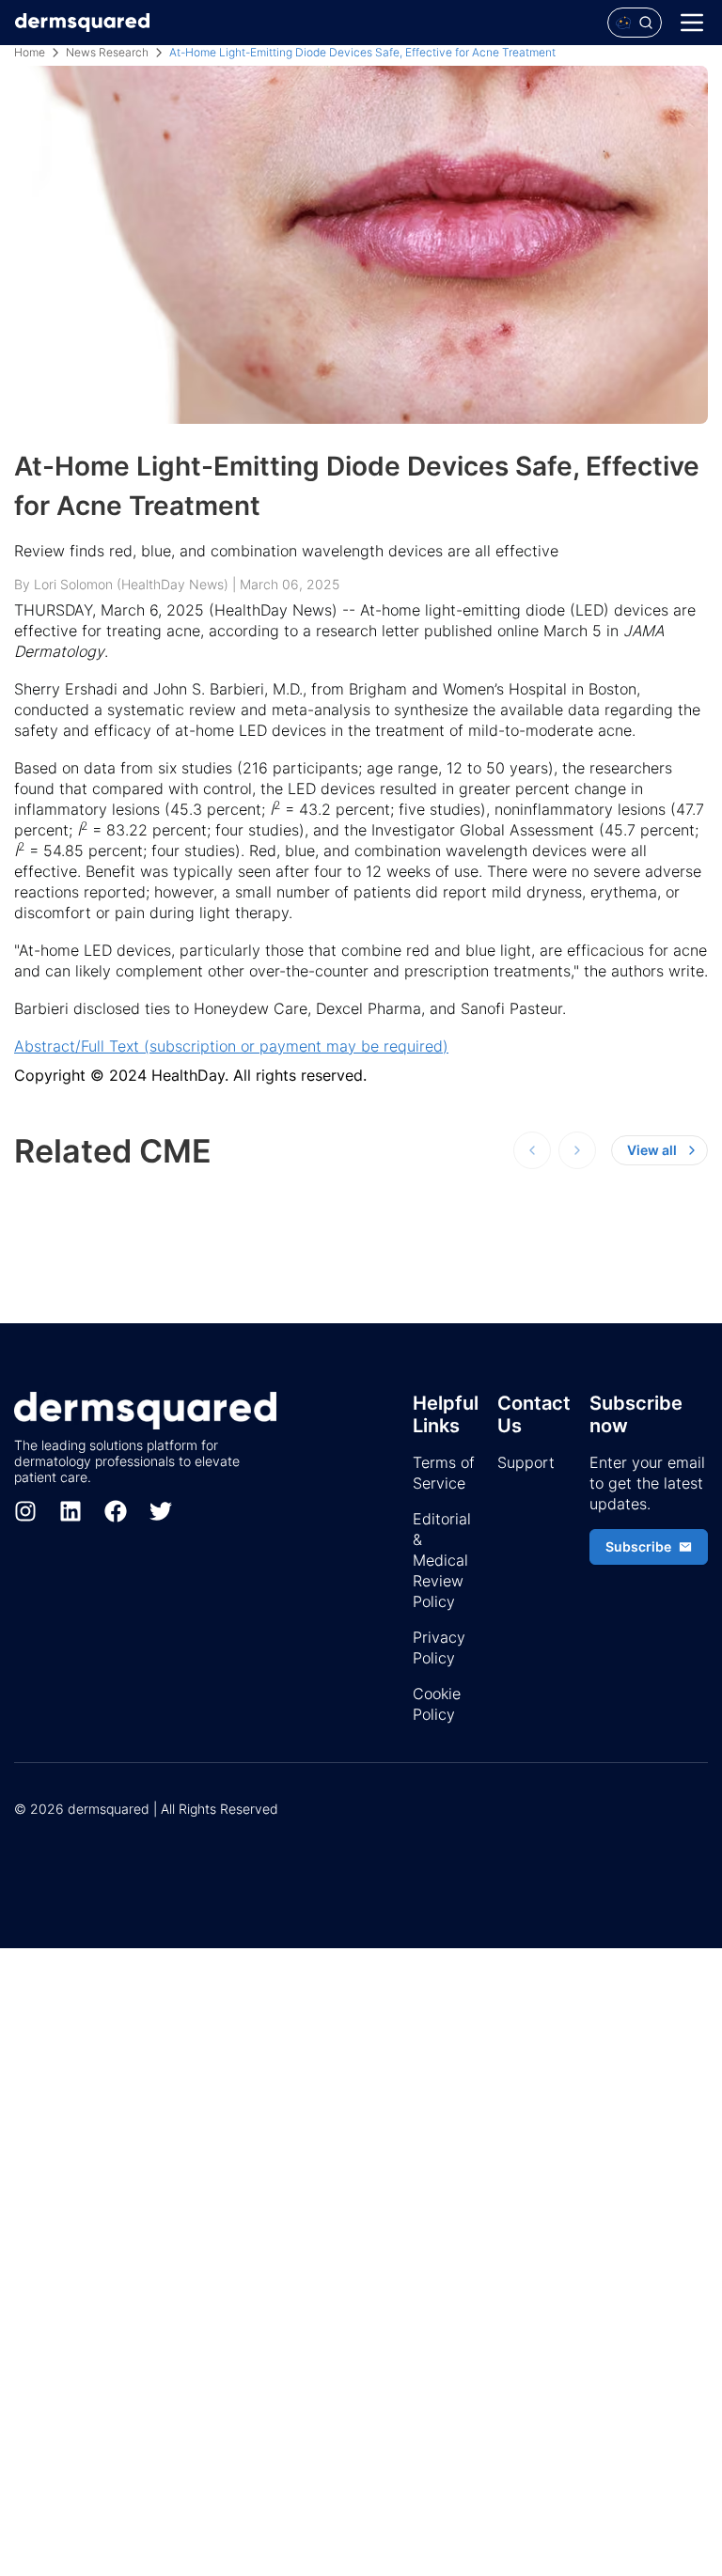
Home (30, 52)
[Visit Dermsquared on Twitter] (161, 1511)
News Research (107, 52)
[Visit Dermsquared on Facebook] (116, 1511)
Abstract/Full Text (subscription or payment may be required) (231, 1046)
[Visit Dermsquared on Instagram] (25, 1511)
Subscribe (638, 1546)
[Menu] (692, 23)
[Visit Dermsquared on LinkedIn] (71, 1511)
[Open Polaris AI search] (635, 23)
